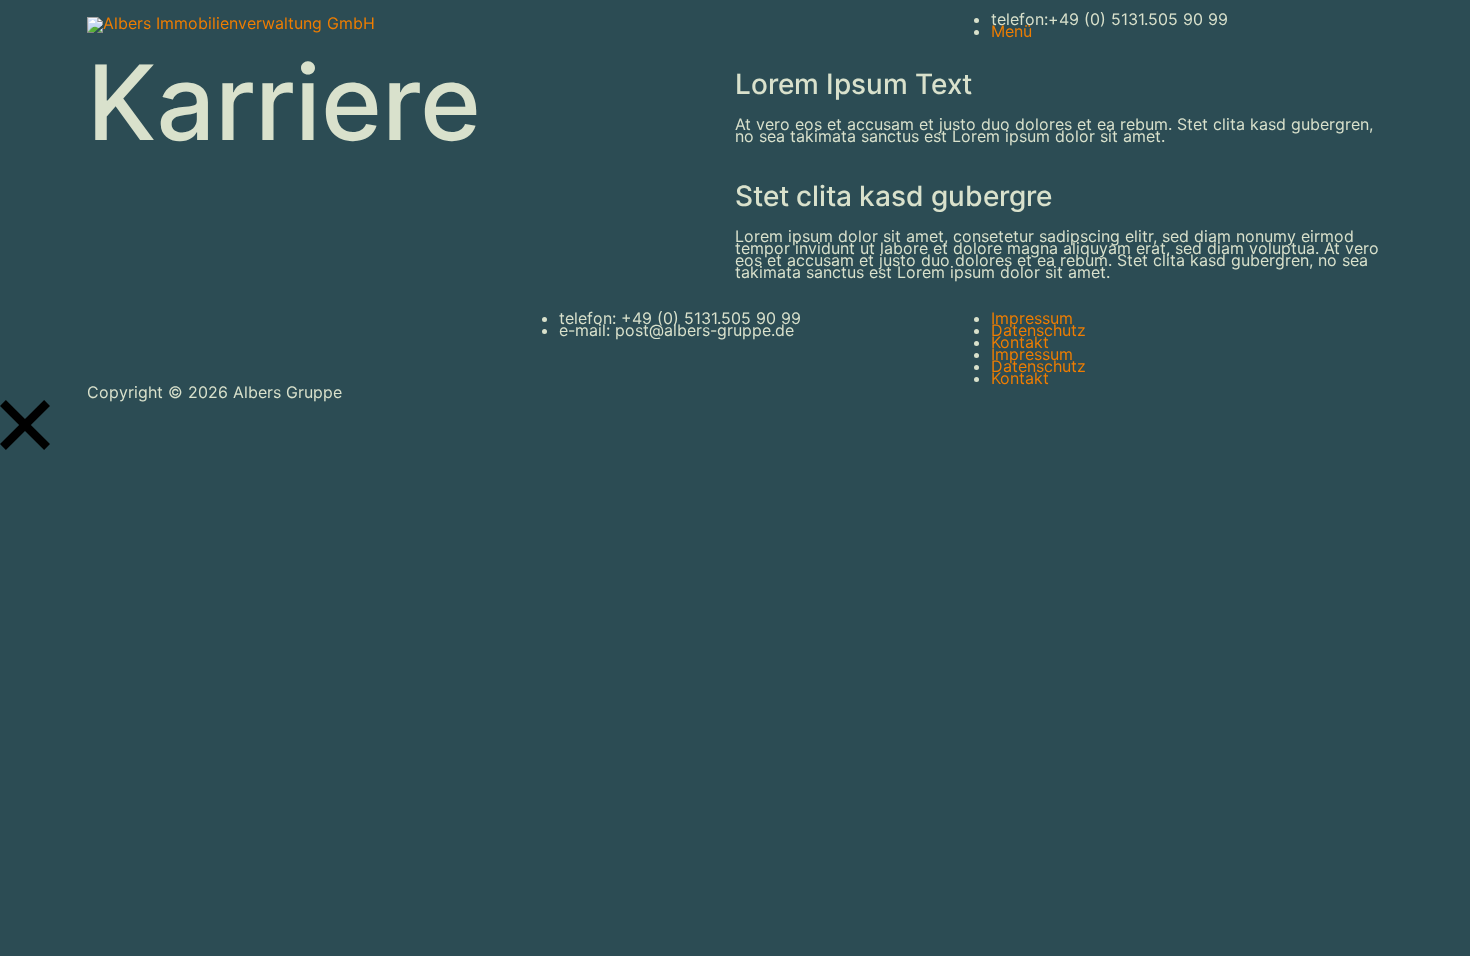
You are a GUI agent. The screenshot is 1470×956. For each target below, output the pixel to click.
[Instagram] (654, 25)
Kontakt (1020, 342)
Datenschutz (1038, 330)
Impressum (1032, 318)
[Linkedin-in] (112, 337)
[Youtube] (599, 25)
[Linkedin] (544, 25)
